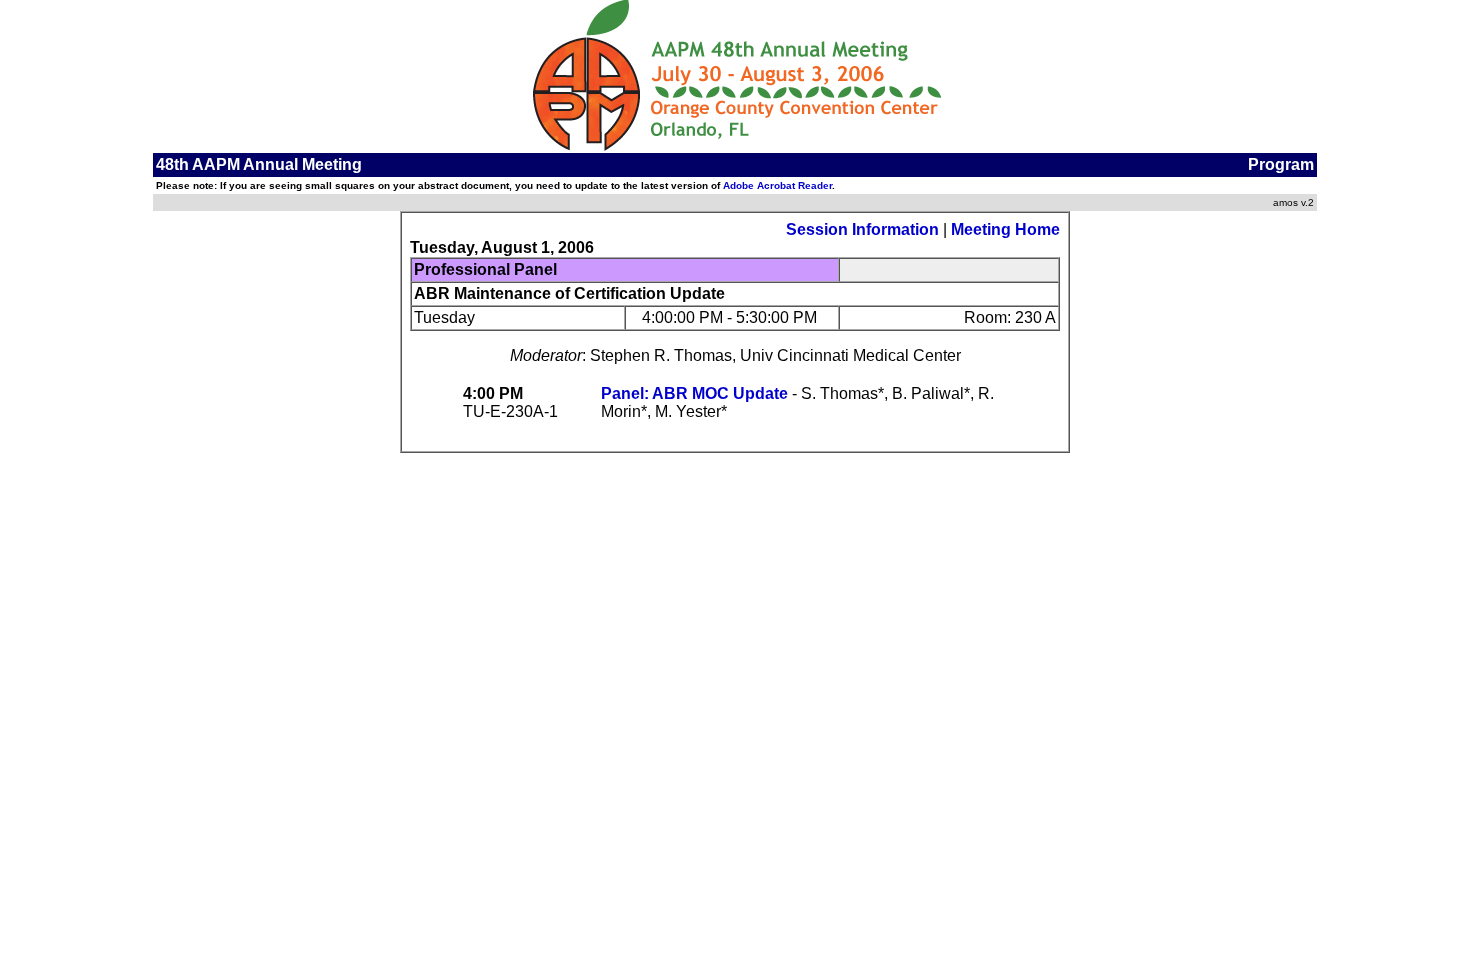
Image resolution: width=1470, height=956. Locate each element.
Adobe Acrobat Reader (777, 185)
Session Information (862, 229)
